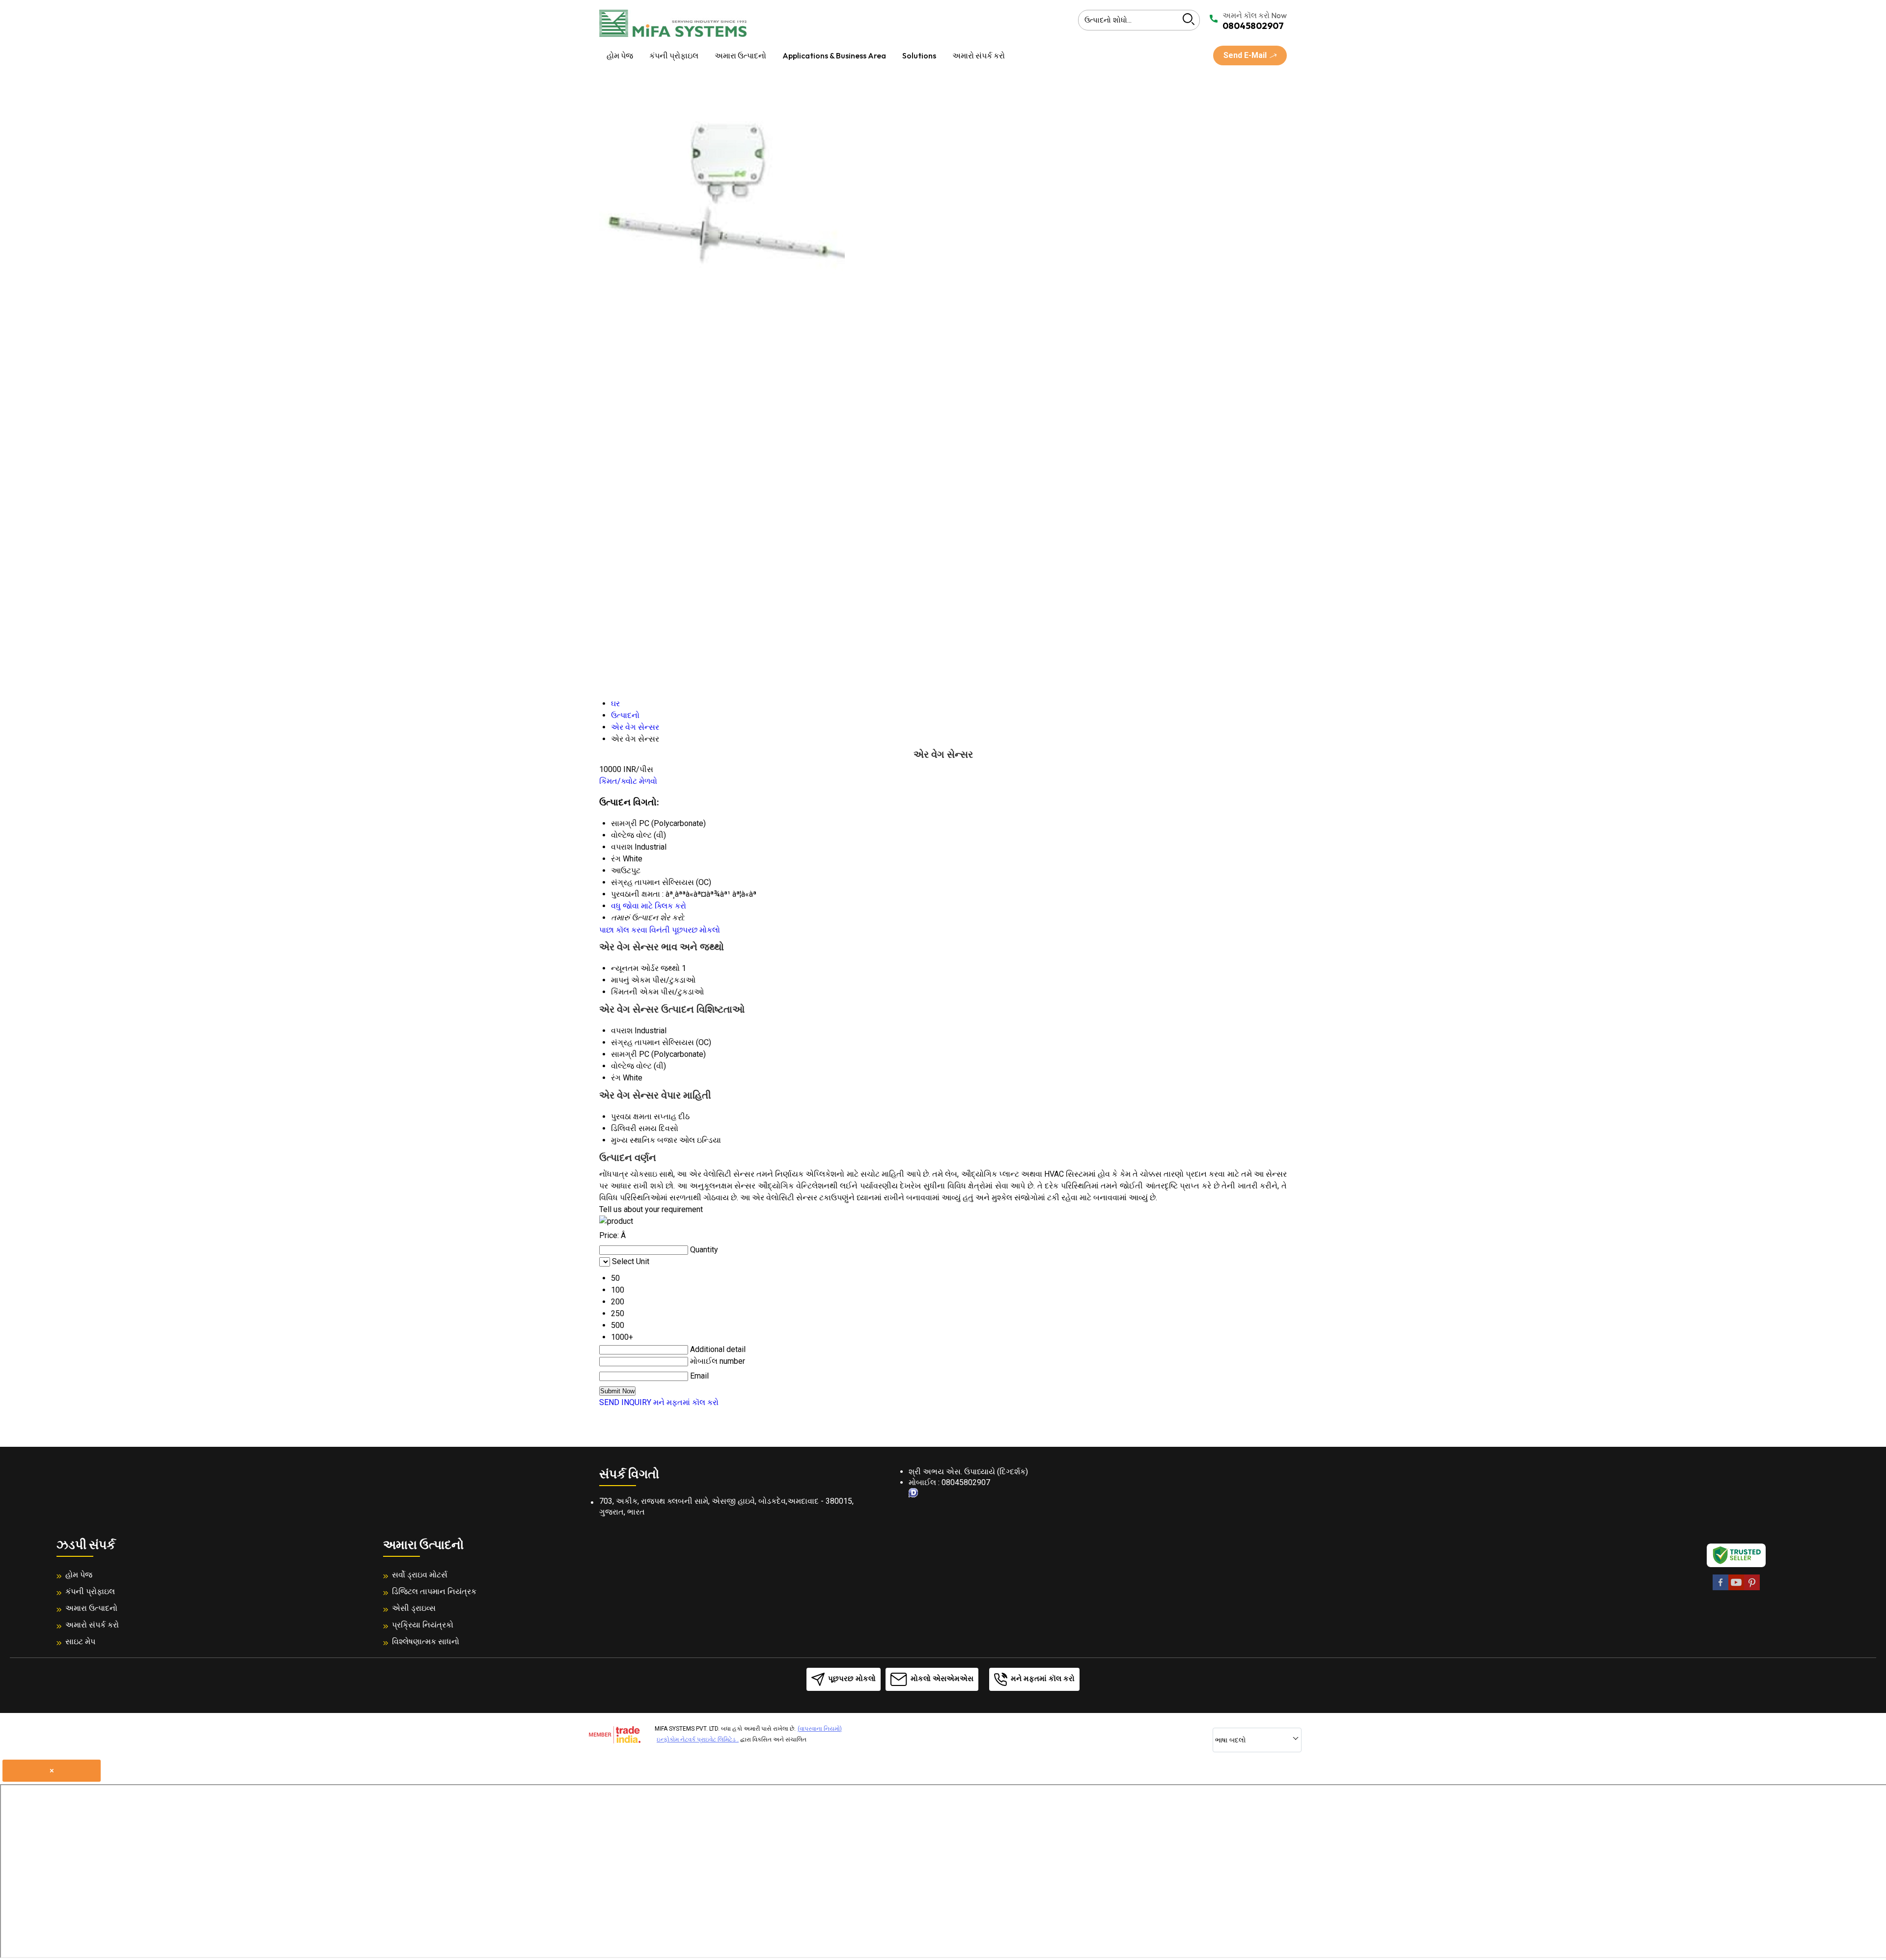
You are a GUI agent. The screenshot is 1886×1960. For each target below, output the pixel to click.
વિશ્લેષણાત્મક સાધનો (426, 1642)
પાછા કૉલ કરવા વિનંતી (635, 930)
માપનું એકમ (631, 980)
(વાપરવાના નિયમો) (820, 1729)
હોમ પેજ (620, 55)
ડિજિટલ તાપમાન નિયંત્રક (434, 1591)
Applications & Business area (834, 55)
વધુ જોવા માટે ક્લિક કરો (649, 906)
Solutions (919, 55)
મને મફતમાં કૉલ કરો (686, 1402)
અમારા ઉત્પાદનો (740, 55)
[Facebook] (1720, 1588)
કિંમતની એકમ (635, 992)
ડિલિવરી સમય (634, 1128)
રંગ (616, 1078)
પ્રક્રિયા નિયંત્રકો (423, 1625)
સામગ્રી (624, 1054)
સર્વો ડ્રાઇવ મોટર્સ (420, 1575)
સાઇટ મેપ (80, 1642)
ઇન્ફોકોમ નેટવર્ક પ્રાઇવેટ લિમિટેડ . (698, 1739)
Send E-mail (1246, 55)
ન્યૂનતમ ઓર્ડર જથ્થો (645, 968)
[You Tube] (1736, 1588)
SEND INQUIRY (625, 1402)
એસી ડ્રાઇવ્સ (414, 1608)
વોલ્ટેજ (623, 1066)
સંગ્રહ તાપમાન (636, 1042)
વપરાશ (622, 1031)
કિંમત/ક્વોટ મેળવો (628, 781)
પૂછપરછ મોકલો (696, 930)
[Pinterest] (1752, 1588)
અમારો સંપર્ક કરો (979, 55)
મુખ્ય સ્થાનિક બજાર (644, 1140)
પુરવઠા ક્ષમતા (631, 1117)
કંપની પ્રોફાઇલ (674, 55)
